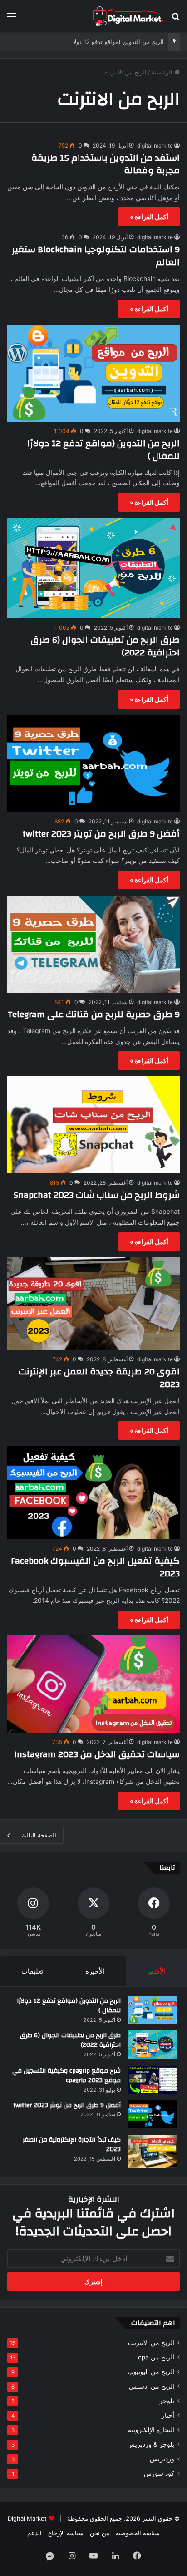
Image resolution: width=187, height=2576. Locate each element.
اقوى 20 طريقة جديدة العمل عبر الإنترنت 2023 (99, 1378)
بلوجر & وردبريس (151, 2444)
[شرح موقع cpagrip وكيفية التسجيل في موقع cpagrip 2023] (153, 2080)
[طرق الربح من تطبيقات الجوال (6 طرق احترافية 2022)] (93, 568)
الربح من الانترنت (151, 2343)
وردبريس (162, 2459)
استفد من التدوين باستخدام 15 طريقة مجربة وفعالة (106, 164)
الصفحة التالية (39, 1835)
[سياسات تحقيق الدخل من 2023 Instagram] (93, 1684)
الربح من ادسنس (152, 2386)
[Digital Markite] (128, 16)
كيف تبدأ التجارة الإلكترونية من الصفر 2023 (72, 2145)
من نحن (100, 2533)
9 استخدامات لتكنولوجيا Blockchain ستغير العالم (96, 256)
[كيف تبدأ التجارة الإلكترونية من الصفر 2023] (153, 2151)
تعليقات (32, 1971)
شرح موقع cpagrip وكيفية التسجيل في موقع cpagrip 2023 (66, 2076)
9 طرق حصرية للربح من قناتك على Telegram (94, 1014)
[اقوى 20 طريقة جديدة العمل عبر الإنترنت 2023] (93, 1304)
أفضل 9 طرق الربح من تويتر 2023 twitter (101, 834)
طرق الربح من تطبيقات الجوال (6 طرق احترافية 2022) (105, 646)
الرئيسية (163, 72)
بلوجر (167, 2401)
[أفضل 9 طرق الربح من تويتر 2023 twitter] (93, 763)
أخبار (168, 2415)
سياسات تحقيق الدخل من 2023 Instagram (97, 1754)
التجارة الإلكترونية (151, 2430)
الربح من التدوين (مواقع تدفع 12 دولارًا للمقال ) (105, 42)
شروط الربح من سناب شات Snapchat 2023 (97, 1195)
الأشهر (156, 1971)
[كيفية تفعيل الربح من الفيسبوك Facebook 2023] (93, 1492)
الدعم (34, 2533)
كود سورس (159, 2473)
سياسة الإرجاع (66, 2533)
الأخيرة (95, 1971)
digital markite (155, 145)
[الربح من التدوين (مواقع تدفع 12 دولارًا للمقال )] (93, 373)
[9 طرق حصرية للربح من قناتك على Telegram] (93, 944)
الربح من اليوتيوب (151, 2372)
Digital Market (27, 2518)
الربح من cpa (156, 2357)
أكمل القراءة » (149, 217)
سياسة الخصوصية (138, 2533)
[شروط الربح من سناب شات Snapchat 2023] (93, 1125)
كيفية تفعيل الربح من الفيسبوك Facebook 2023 (95, 1567)
